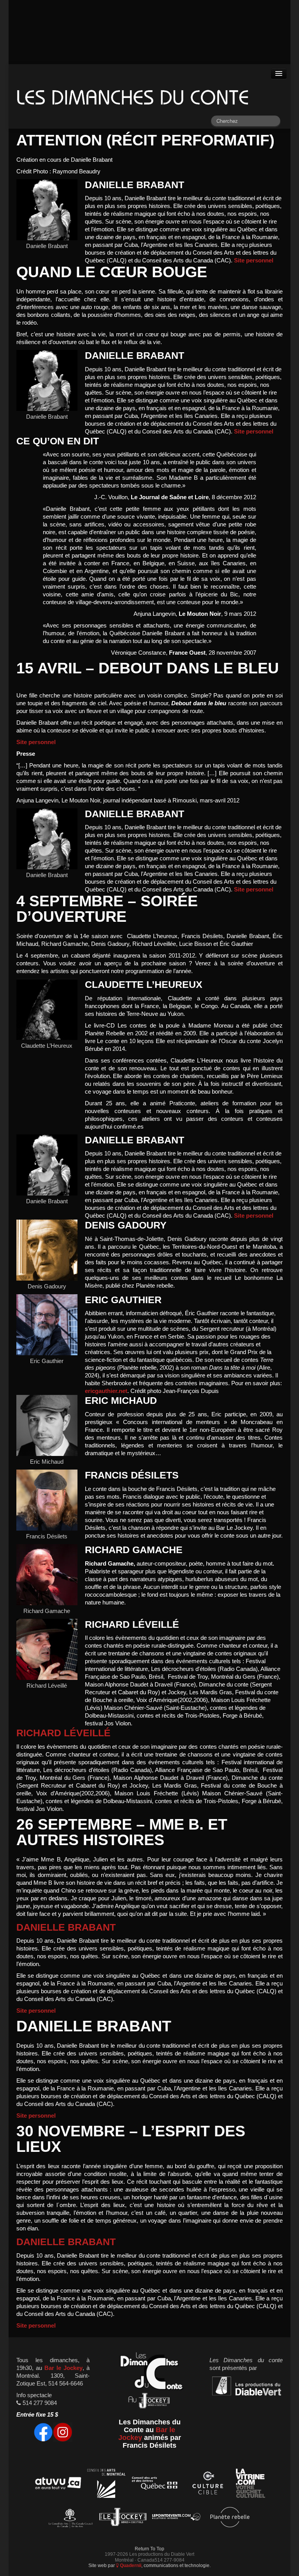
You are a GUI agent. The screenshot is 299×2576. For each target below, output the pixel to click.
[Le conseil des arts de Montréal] (106, 2484)
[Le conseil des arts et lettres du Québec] (155, 2484)
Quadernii (130, 2565)
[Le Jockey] (123, 2518)
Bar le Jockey (63, 2368)
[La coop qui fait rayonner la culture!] (208, 2484)
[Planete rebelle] (230, 2518)
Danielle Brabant (66, 1927)
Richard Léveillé (63, 1733)
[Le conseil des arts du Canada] (69, 2518)
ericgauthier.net (106, 1391)
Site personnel (254, 260)
